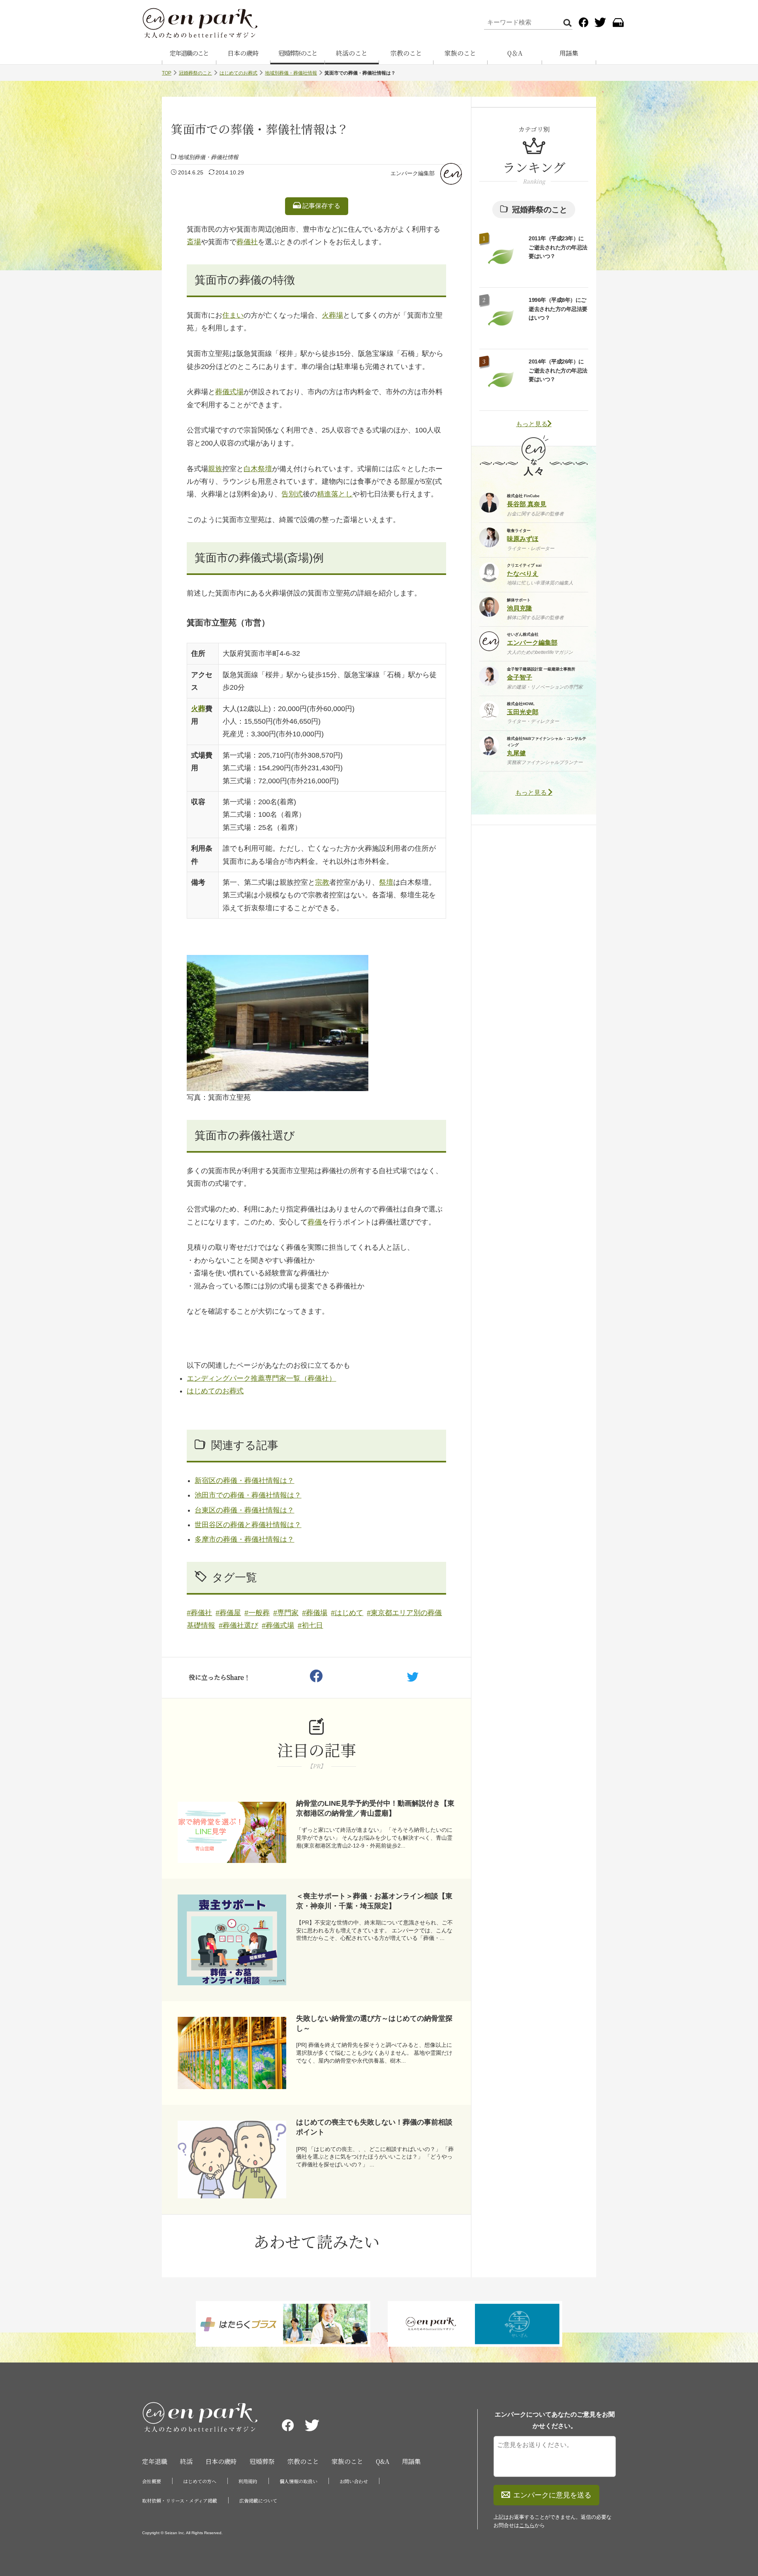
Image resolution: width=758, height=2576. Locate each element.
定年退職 (155, 2461)
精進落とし (335, 494)
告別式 (292, 494)
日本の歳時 (243, 53)
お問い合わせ (354, 2481)
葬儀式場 (229, 392)
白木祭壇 (258, 469)
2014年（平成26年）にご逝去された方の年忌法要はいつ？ (558, 370)
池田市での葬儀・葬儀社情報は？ (248, 1495)
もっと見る (532, 424)
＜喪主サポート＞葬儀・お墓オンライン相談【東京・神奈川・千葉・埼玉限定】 (374, 1901)
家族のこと (460, 53)
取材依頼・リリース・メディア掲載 (180, 2500)
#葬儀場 (315, 1613)
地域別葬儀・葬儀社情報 (291, 73)
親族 (215, 469)
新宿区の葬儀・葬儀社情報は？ (244, 1481)
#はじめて (347, 1613)
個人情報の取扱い (298, 2481)
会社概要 (152, 2481)
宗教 (322, 882)
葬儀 (315, 1222)
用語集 (569, 53)
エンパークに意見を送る (552, 2495)
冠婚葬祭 (262, 2461)
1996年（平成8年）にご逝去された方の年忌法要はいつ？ (558, 309)
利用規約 (248, 2481)
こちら (527, 2525)
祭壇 (386, 882)
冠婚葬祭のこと (298, 53)
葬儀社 (247, 242)
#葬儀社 (199, 1613)
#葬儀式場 (278, 1625)
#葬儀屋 (228, 1613)
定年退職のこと (189, 53)
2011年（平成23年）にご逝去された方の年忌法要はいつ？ (558, 247)
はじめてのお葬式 (238, 73)
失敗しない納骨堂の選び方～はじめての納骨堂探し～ (374, 2023)
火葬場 (332, 315)
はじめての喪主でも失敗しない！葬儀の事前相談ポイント (374, 2127)
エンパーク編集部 (413, 173)
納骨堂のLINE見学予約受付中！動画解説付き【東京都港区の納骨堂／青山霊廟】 (375, 1808)
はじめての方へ (200, 2481)
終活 (186, 2461)
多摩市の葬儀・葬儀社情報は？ (244, 1539)
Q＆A (515, 53)
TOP (167, 73)
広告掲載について (258, 2500)
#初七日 (310, 1625)
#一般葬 (257, 1613)
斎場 (194, 242)
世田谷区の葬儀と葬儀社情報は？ (248, 1525)
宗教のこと (406, 53)
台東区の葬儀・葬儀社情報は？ (244, 1510)
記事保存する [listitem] (321, 206)
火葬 (198, 709)
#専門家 (286, 1613)
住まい (233, 315)
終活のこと (352, 53)
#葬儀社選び (238, 1625)
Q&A (383, 2461)
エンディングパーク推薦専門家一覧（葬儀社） (261, 1378)
